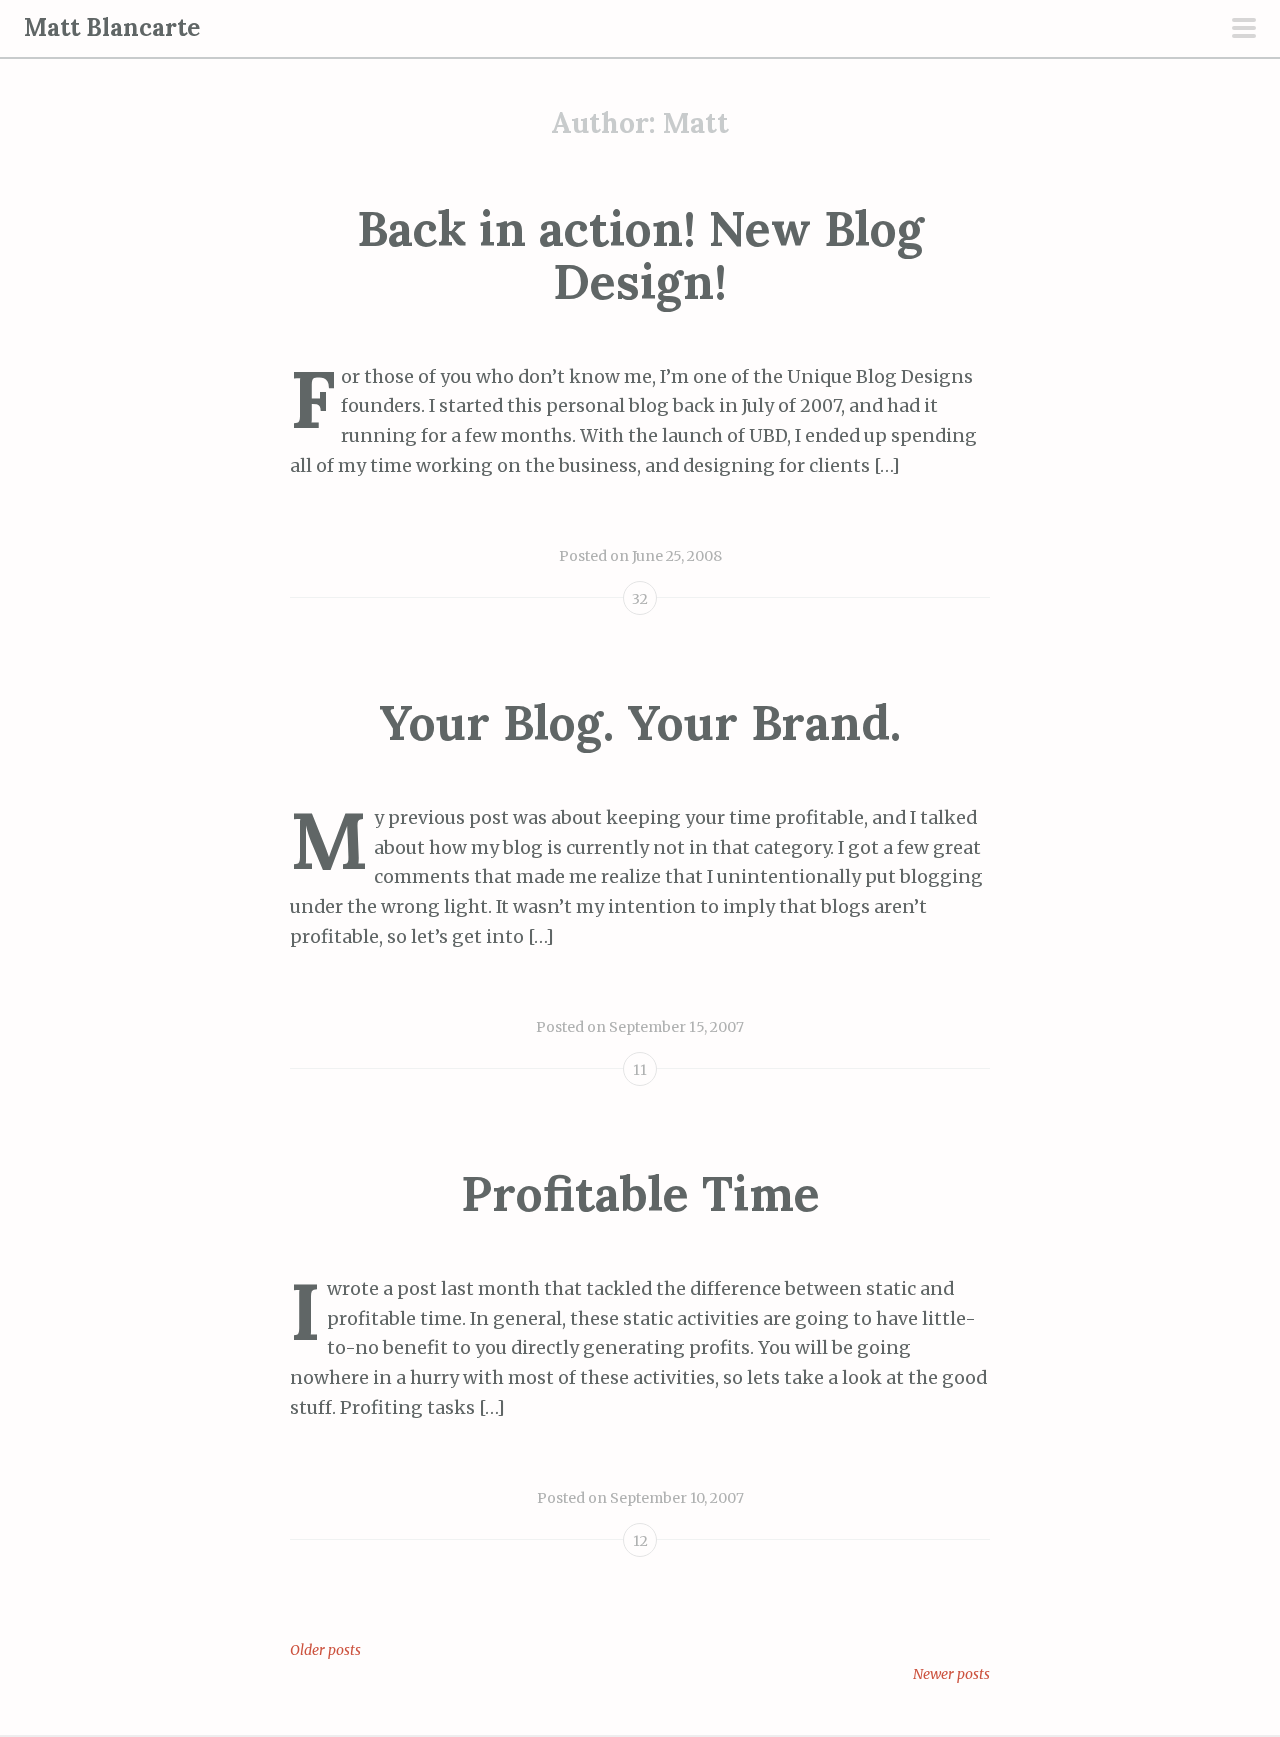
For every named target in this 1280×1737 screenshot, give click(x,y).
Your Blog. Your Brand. (640, 722)
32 (640, 599)
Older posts (325, 1650)
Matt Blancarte (112, 27)
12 (640, 1541)
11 (640, 1070)
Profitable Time (640, 1193)
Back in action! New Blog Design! (640, 255)
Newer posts (951, 1674)
